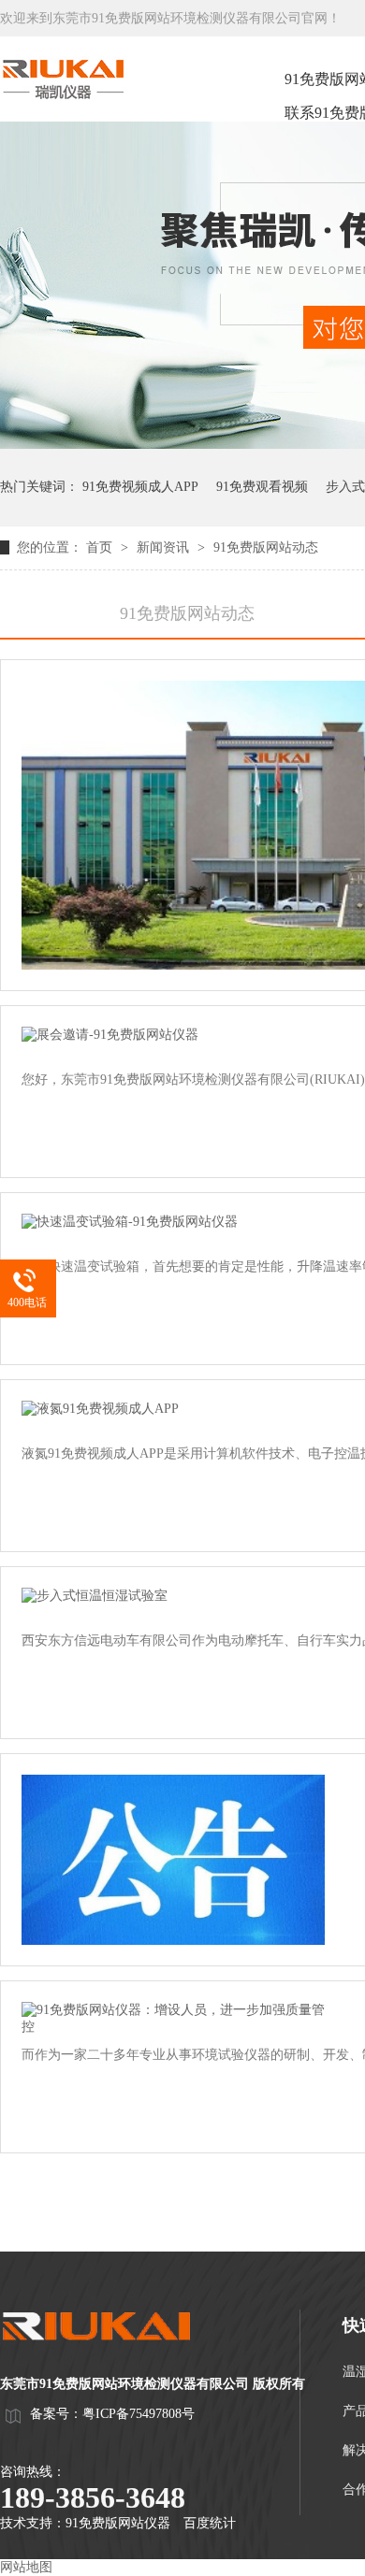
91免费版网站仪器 (118, 2523)
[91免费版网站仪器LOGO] (112, 2358)
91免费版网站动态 (266, 547)
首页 (101, 547)
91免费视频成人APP (140, 487)
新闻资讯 (165, 547)
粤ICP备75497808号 (139, 2414)
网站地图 (26, 2567)
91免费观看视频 (262, 487)
